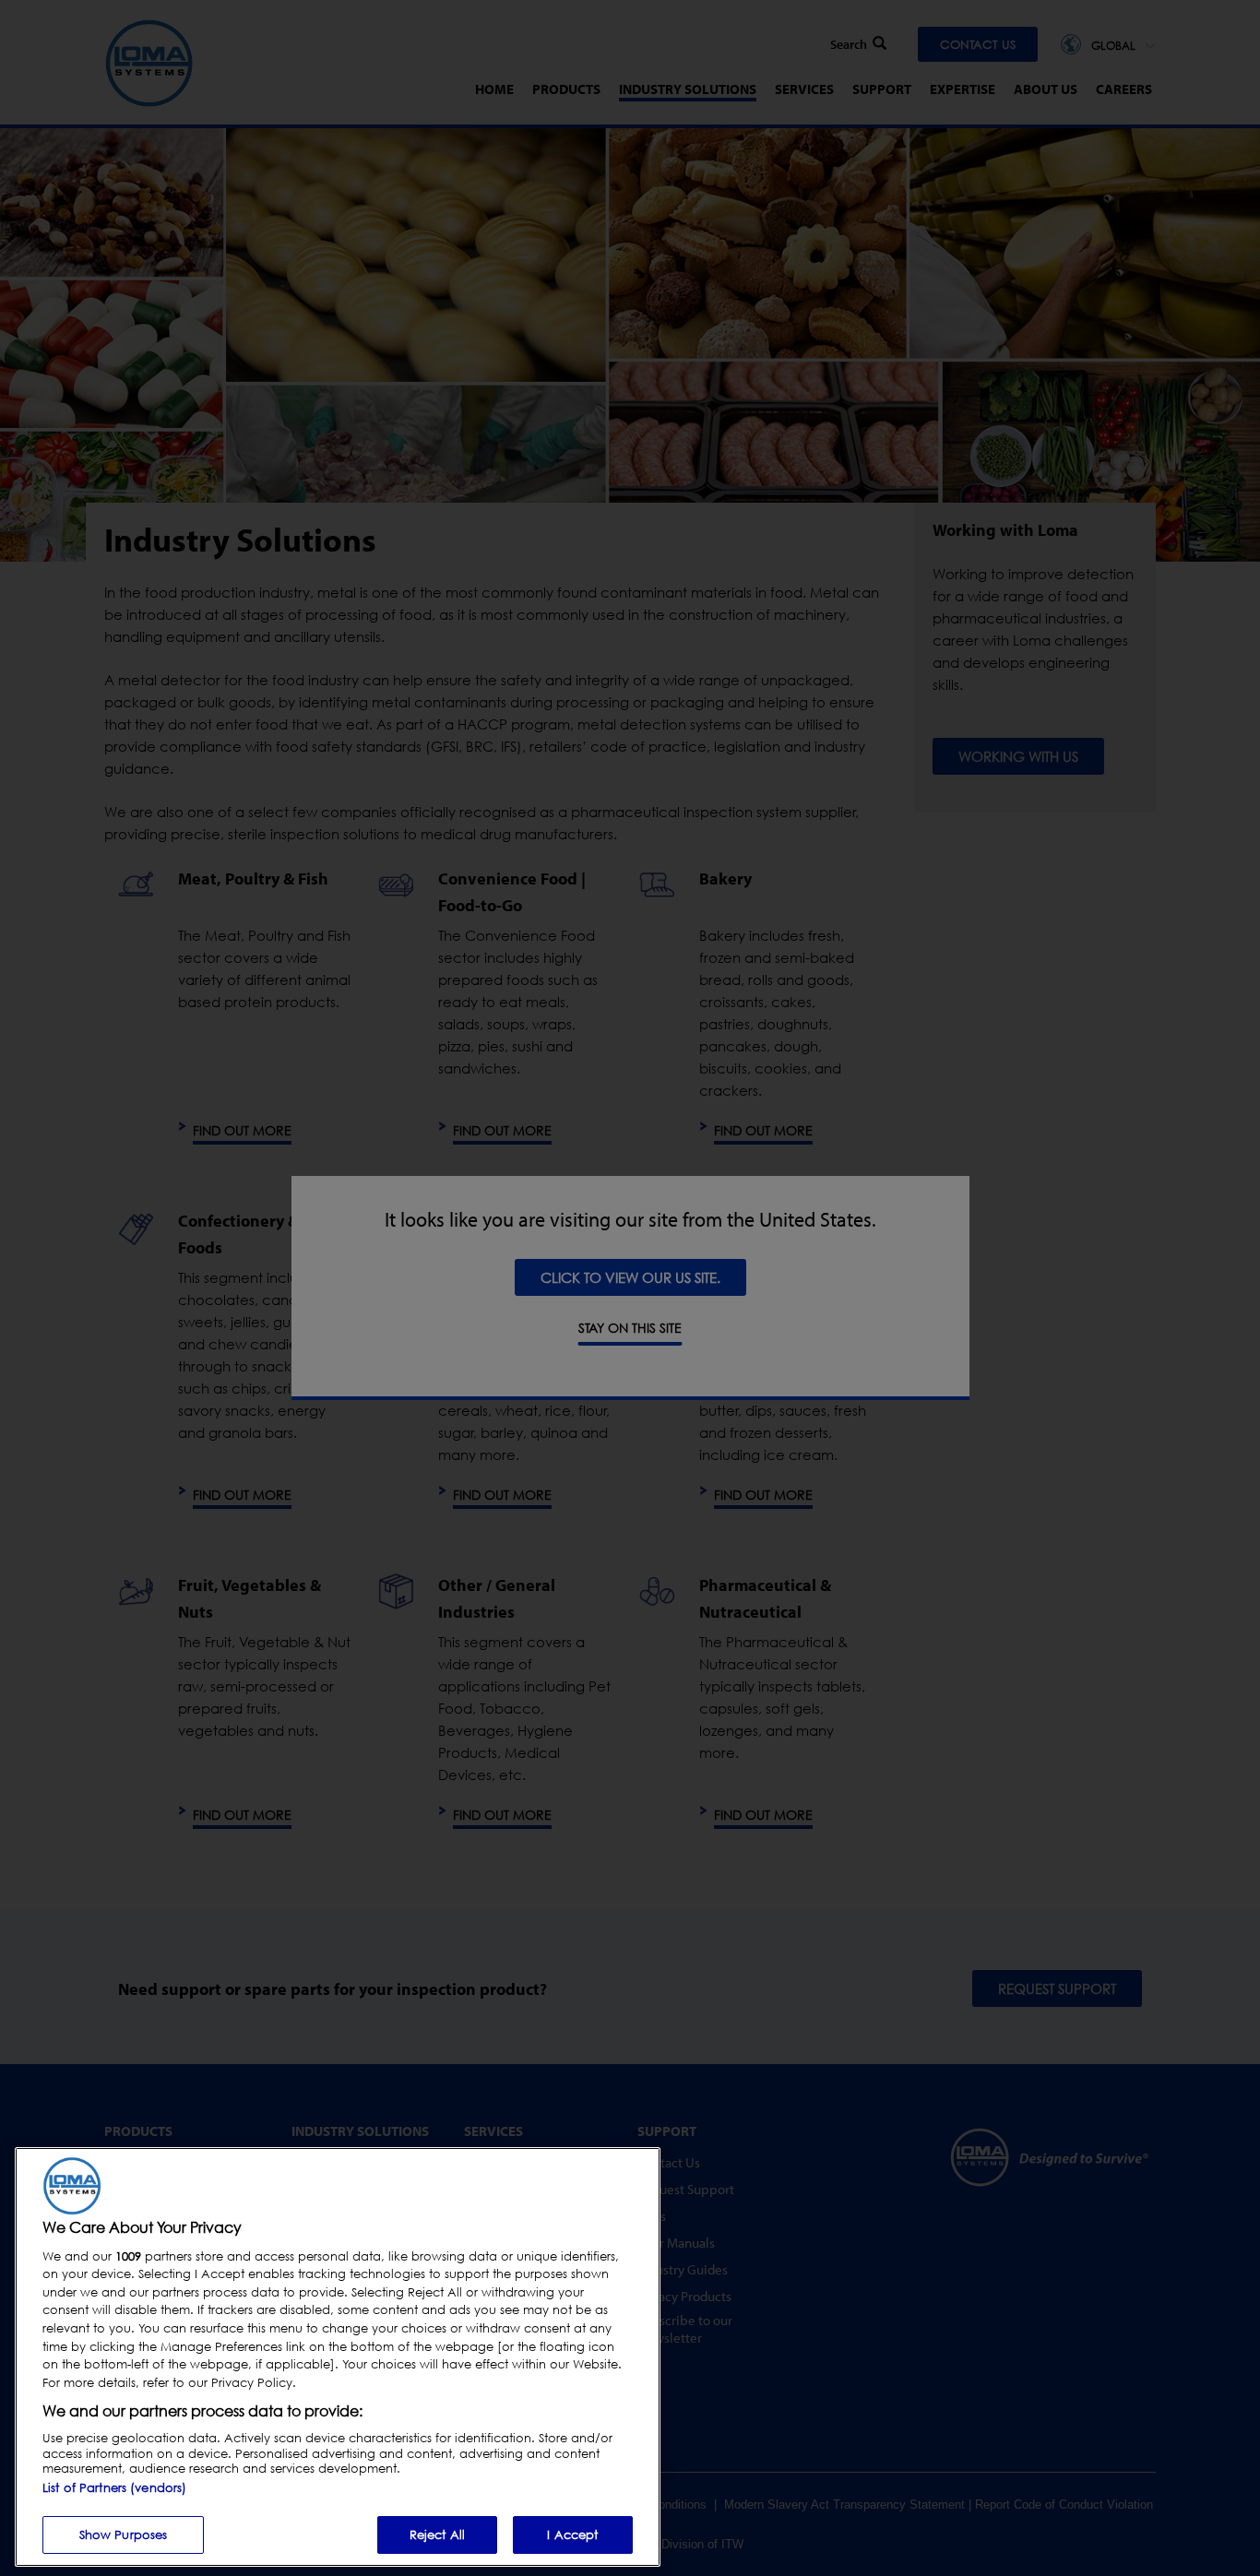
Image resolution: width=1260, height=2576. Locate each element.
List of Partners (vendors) (114, 2487)
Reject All (437, 2534)
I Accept (572, 2534)
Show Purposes (124, 2534)
